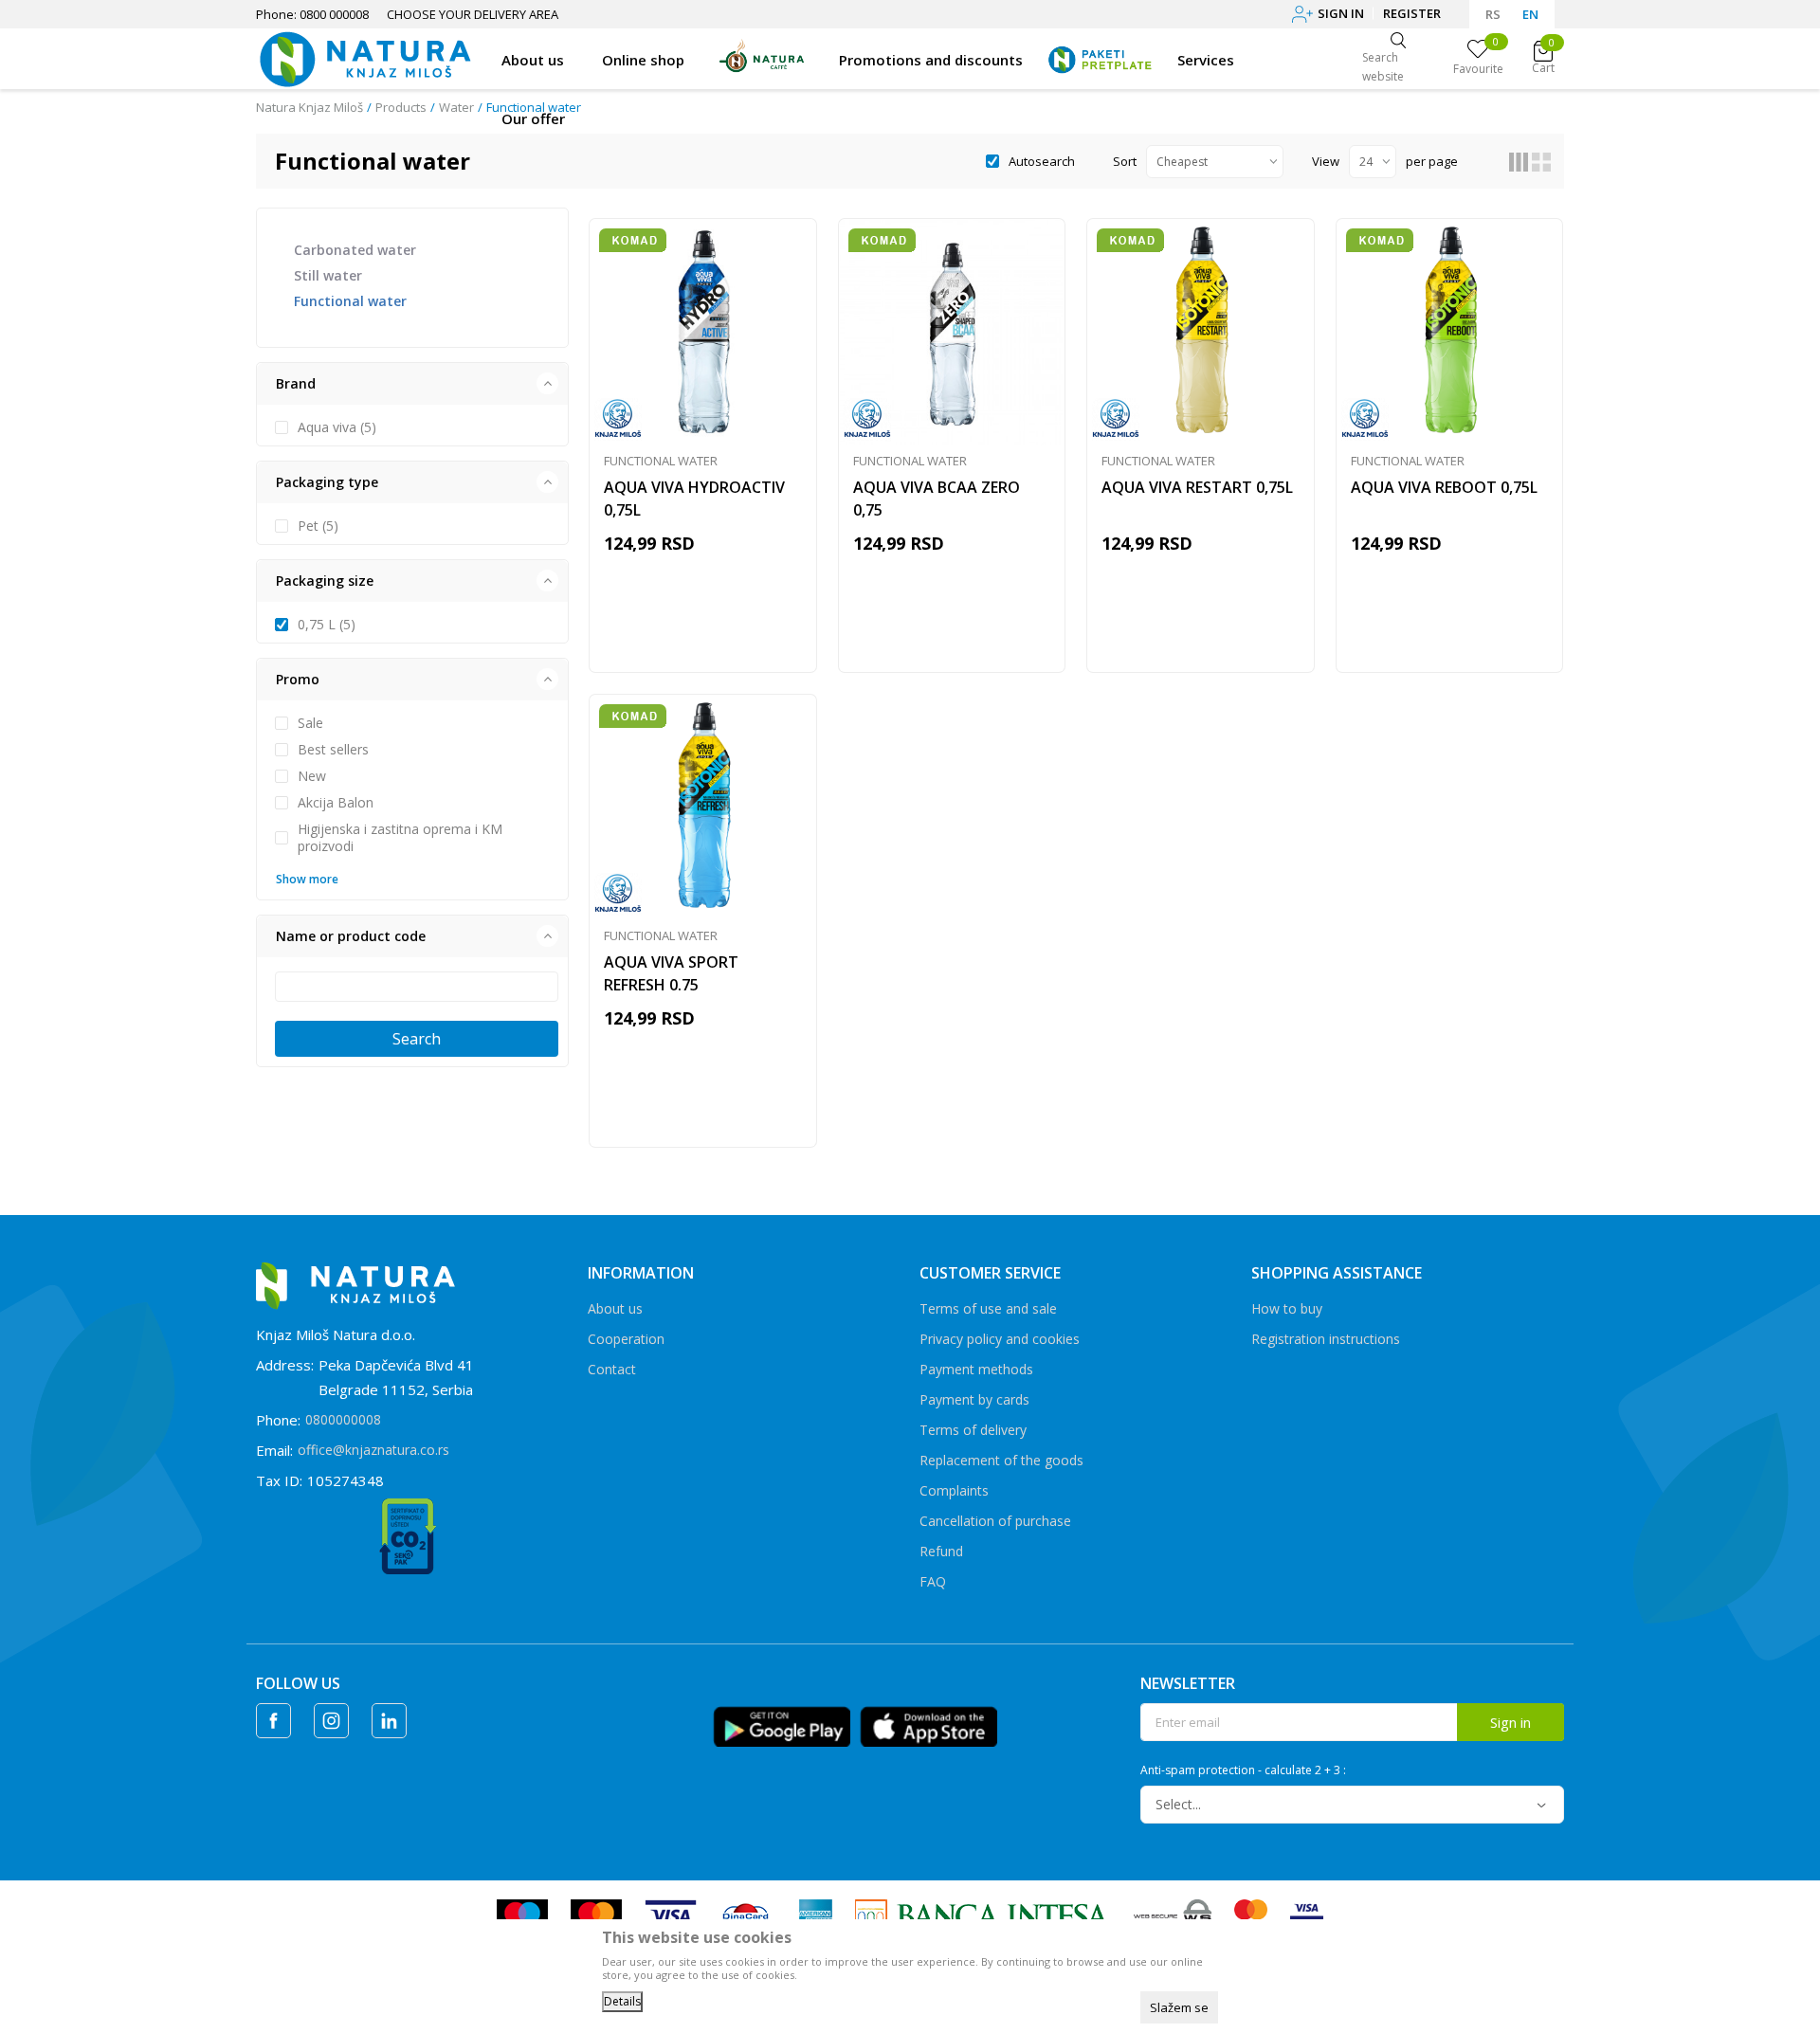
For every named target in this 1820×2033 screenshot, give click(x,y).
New (312, 776)
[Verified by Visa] (1307, 1915)
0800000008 (343, 1419)
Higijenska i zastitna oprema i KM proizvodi (400, 838)
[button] (412, 384)
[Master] (596, 1915)
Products (401, 107)
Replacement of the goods (1001, 1460)
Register (1412, 13)
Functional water (350, 301)
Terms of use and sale (988, 1308)
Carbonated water (355, 250)
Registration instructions (1326, 1339)
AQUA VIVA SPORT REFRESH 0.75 (671, 973)
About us (615, 1308)
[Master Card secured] (1251, 1915)
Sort (1125, 161)
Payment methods (976, 1369)
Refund (941, 1551)
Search (417, 1039)
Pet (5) (318, 526)
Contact (612, 1369)
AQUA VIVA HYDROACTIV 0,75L (694, 499)
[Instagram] (331, 1721)
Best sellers (333, 750)
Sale (310, 723)
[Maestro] (522, 1915)
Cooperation (626, 1339)
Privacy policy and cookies (1000, 1339)
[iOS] (928, 1725)
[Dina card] (746, 1915)
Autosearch (1042, 161)
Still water (328, 275)
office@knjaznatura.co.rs (373, 1450)
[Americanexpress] (814, 1915)
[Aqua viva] (618, 419)
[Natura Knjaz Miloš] (364, 57)
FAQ (933, 1581)
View (1326, 161)
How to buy (1287, 1308)
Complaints (954, 1490)
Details (622, 2001)
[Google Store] (782, 1725)
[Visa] (671, 1915)
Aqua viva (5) (337, 427)
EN (1530, 14)
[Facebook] (273, 1721)
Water (456, 107)
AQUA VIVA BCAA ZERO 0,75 (937, 499)
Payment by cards (974, 1399)
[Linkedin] (389, 1721)
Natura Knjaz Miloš (309, 107)
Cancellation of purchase (995, 1521)
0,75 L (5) (327, 625)
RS (1493, 14)
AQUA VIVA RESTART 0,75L (1197, 487)
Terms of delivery (973, 1430)
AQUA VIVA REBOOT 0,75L (1444, 487)
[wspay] (1173, 1915)
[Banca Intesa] (983, 1915)
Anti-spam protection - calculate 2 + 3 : (1243, 1770)
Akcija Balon (336, 803)
